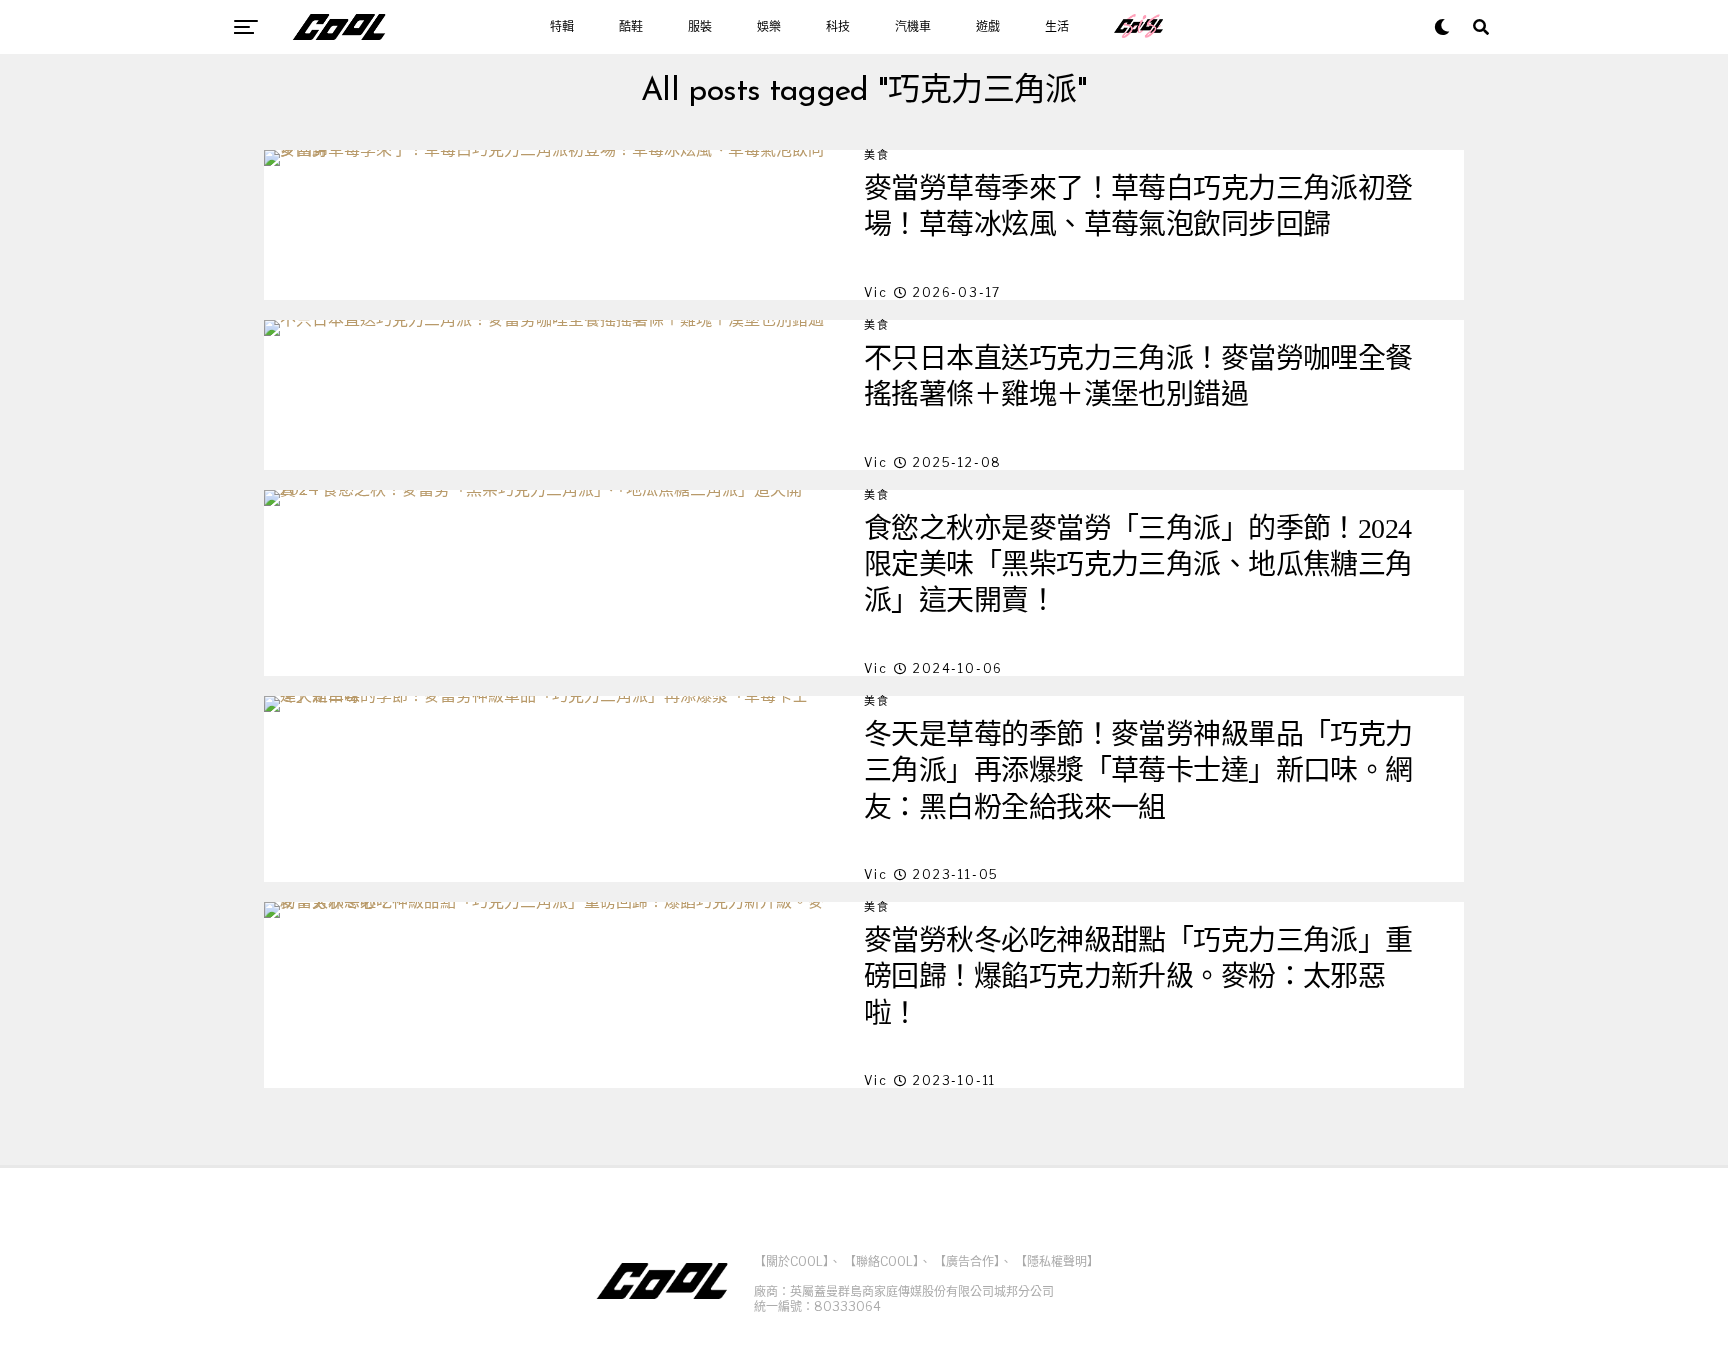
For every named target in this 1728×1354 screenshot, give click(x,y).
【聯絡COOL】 (881, 1261)
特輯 (562, 27)
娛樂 (769, 27)
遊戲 (988, 27)
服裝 (700, 27)
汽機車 (913, 27)
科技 (838, 27)
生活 (1057, 27)
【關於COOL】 (791, 1261)
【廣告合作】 (967, 1261)
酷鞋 (631, 27)
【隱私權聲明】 (1057, 1261)
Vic (875, 292)
